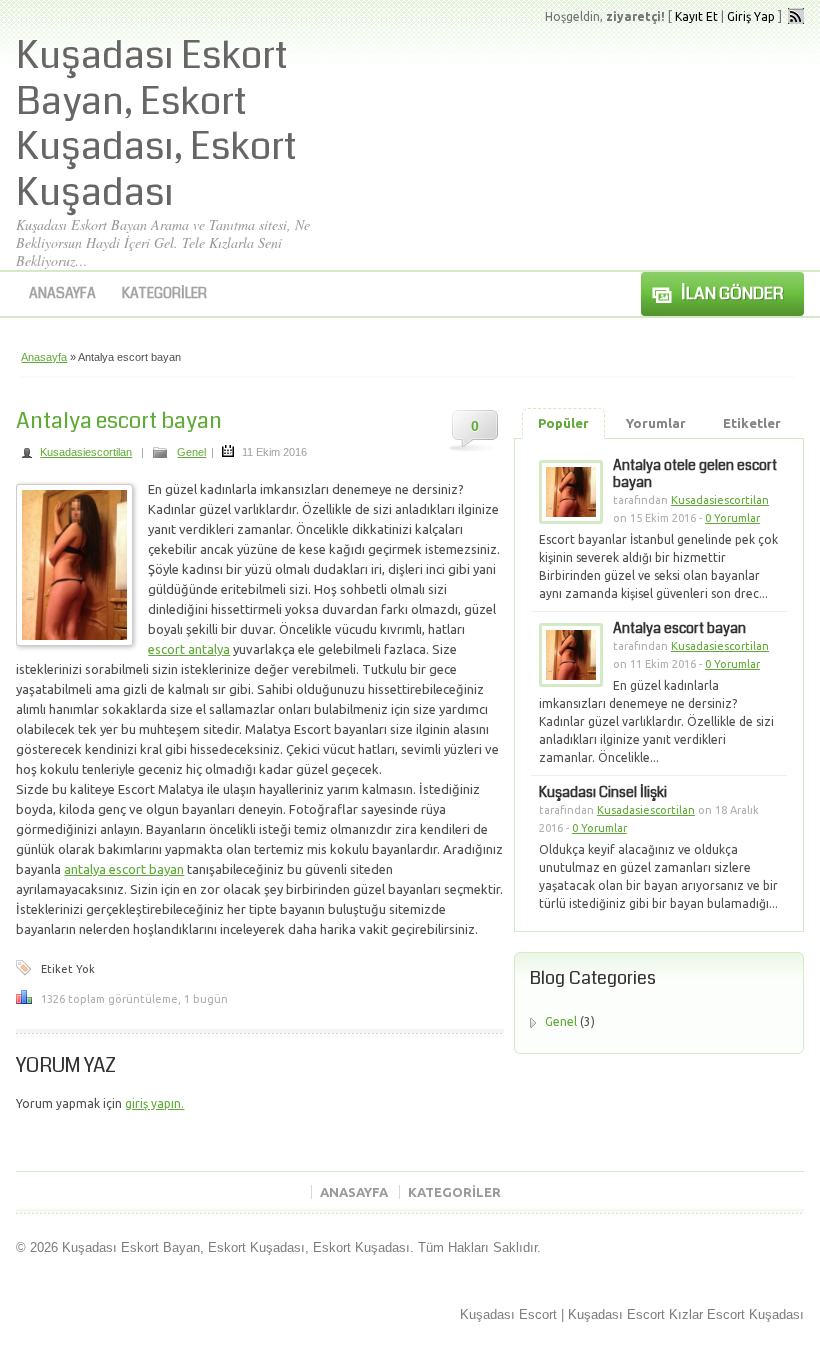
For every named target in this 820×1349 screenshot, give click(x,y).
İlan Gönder (732, 293)
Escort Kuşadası (755, 1314)
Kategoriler (164, 293)
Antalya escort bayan (119, 420)
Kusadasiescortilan (86, 452)
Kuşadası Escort (508, 1314)
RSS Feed (796, 16)
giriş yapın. (154, 1103)
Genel (191, 452)
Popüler (563, 423)
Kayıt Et (696, 16)
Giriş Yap (751, 16)
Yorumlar (656, 423)
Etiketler (752, 423)
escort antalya (189, 649)
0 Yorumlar (732, 518)
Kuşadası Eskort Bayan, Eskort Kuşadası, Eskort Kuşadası (156, 124)
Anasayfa (62, 293)
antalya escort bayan (124, 869)
